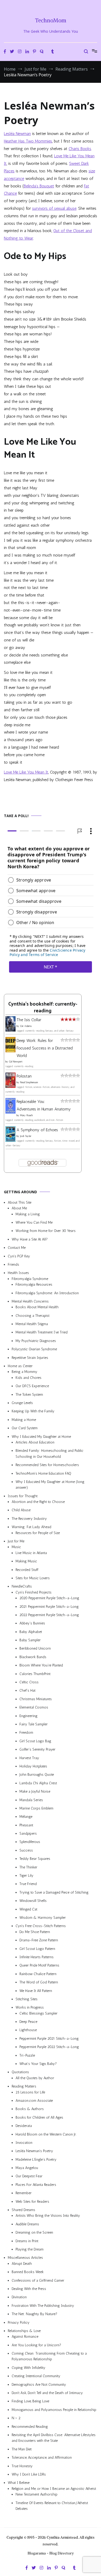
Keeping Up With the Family (33, 1411)
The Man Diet (22, 2449)
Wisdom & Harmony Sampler (43, 1918)
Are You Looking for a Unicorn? (36, 2345)
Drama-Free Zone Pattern (39, 1940)
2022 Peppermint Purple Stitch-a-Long (49, 1615)
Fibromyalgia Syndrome (30, 1279)
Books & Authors (30, 2109)
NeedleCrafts (22, 1586)
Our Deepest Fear (29, 2176)
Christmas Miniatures (36, 1699)
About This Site (20, 1202)
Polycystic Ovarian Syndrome (34, 1349)
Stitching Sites (27, 1999)
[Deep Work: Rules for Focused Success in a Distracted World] (10, 1051)
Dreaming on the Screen (34, 2232)
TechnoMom (51, 20)
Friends (13, 1265)
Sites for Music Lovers (33, 1578)
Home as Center (20, 1366)
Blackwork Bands (33, 1657)
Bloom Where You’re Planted (41, 1665)
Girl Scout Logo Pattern (37, 1949)
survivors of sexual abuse (54, 208)
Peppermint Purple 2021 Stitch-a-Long (49, 2039)
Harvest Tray (29, 1758)
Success (26, 1850)
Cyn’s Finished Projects (34, 1592)
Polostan (24, 1076)
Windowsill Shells (33, 1901)
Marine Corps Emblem (36, 1808)
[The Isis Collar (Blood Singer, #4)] (10, 1030)
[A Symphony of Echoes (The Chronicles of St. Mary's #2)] (10, 1140)
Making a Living (28, 1214)
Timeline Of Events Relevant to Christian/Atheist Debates (52, 2506)
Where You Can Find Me (34, 1222)
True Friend (28, 1884)
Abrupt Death (22, 2264)
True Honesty (22, 2466)
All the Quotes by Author (35, 2078)
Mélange (26, 1817)
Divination (19, 2297)
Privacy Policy (19, 2323)
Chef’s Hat (27, 1690)
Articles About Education (35, 1442)
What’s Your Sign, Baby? (38, 2064)
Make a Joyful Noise (35, 1791)
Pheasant (26, 1825)
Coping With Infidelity (28, 2368)
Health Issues (18, 1273)
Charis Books (80, 149)
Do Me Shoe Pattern (35, 1932)
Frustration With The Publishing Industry (43, 2306)
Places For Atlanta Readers (36, 2185)
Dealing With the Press (29, 2289)
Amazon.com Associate (34, 2101)
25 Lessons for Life (30, 2092)
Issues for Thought (23, 1496)
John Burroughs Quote (37, 1775)
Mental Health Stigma (32, 1324)
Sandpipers (28, 1833)
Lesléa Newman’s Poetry (34, 2151)
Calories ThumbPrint (35, 1674)
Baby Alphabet (31, 1632)
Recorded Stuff (27, 1570)
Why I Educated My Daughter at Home (41, 1437)
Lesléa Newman (17, 134)
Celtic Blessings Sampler (38, 2013)
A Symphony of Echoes (37, 1130)
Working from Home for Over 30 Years (46, 1231)
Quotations (20, 2072)
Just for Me (16, 1541)
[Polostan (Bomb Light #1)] (10, 1086)
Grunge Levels (22, 1403)
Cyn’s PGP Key (19, 1256)
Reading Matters (24, 2086)
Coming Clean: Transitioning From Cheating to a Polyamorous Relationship (49, 2356)
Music (16, 1547)
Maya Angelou (27, 2168)
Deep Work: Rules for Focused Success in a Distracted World (45, 1048)
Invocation (24, 2143)
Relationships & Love (24, 2331)
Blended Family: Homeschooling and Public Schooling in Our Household (49, 1453)
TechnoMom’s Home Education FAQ (43, 1473)
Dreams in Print (27, 2241)
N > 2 (16, 2418)
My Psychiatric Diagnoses (36, 1341)
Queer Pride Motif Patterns (39, 1965)
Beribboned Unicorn (35, 1649)
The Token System (29, 1395)
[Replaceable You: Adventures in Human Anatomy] (10, 1112)
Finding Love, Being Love (30, 2401)
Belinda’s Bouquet (39, 186)
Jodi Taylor (26, 1136)
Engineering (28, 1716)
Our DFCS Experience (32, 1386)
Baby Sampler (30, 1640)
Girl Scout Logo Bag (35, 1741)
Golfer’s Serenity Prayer (37, 1749)
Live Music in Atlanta (31, 1553)
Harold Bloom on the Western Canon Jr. (46, 2134)
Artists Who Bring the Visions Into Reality (48, 2216)
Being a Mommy (24, 1372)
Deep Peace (28, 2022)
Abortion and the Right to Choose (38, 1502)
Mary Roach (26, 1115)
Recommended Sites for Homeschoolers (47, 1465)
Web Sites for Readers (32, 2202)
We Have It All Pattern (36, 1991)
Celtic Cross (29, 1682)
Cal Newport (16, 1062)
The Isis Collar (29, 1020)
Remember (24, 2193)
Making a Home (24, 1420)
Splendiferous (30, 1842)
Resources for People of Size (38, 1533)
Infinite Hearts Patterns (37, 1957)
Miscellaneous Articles (25, 2258)
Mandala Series (31, 1800)
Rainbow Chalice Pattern (38, 1974)
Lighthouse (28, 2030)
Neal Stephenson (29, 1082)
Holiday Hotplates (33, 1766)
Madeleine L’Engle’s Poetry (36, 2160)
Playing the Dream (30, 2249)
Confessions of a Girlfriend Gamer (38, 2280)
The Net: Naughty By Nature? (34, 2314)
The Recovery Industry (29, 1519)
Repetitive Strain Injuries (30, 1358)
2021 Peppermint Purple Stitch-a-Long (49, 1607)
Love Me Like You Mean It (26, 772)
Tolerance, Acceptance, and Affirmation (42, 2458)
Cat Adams (26, 1026)
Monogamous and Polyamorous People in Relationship (54, 2410)
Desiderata (24, 2126)
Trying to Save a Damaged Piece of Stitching (54, 1892)
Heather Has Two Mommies (28, 141)
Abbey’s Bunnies (32, 1623)
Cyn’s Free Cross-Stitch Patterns (41, 1926)
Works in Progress (30, 2007)
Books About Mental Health (37, 1307)
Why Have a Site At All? (30, 1239)
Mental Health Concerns (30, 1301)
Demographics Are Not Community (39, 2385)
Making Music (26, 1561)
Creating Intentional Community (36, 2376)
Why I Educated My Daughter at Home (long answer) (50, 1485)
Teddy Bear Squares (35, 1859)
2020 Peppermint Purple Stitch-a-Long (49, 1598)
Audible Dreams (27, 2224)
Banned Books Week (28, 2272)
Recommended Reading (30, 2427)
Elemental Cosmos (34, 1707)
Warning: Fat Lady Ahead (31, 1527)
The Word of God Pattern (39, 1982)
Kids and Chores (28, 1378)
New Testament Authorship (37, 2494)
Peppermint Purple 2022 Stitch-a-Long (49, 2047)
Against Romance (25, 2337)
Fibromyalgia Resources (34, 1284)
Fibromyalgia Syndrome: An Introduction (47, 1293)
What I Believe (19, 2483)
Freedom (26, 1733)
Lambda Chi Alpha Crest (38, 1783)
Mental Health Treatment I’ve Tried (42, 1333)
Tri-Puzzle (27, 2055)
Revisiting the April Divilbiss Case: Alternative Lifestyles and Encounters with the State (54, 2438)
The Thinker (28, 1867)
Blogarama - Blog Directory (51, 2553)
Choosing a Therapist (33, 1316)
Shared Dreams (23, 2210)
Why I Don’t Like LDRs (29, 2474)
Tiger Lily (26, 1876)
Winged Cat (28, 1909)
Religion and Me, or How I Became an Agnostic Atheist (54, 2489)
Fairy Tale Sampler (34, 1724)
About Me (19, 1208)
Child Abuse (21, 1510)
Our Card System (25, 1428)
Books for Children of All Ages (39, 2117)
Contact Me (17, 1248)
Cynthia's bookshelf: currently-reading (43, 1008)
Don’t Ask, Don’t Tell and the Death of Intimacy (47, 2393)
